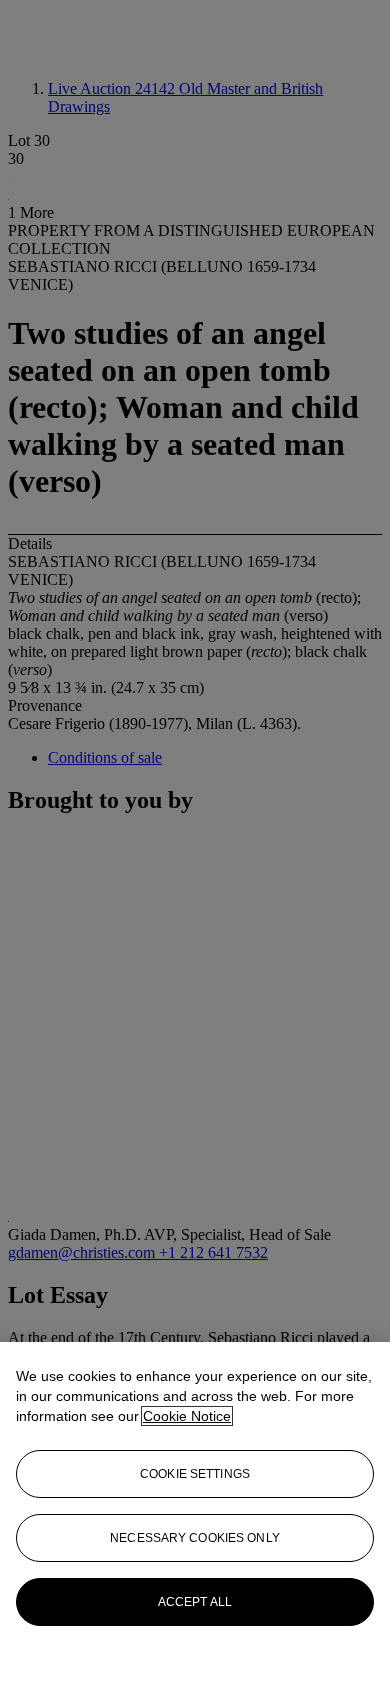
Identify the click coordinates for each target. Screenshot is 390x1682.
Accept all (195, 1602)
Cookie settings (195, 1474)
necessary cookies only (195, 1538)
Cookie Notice (187, 1416)
